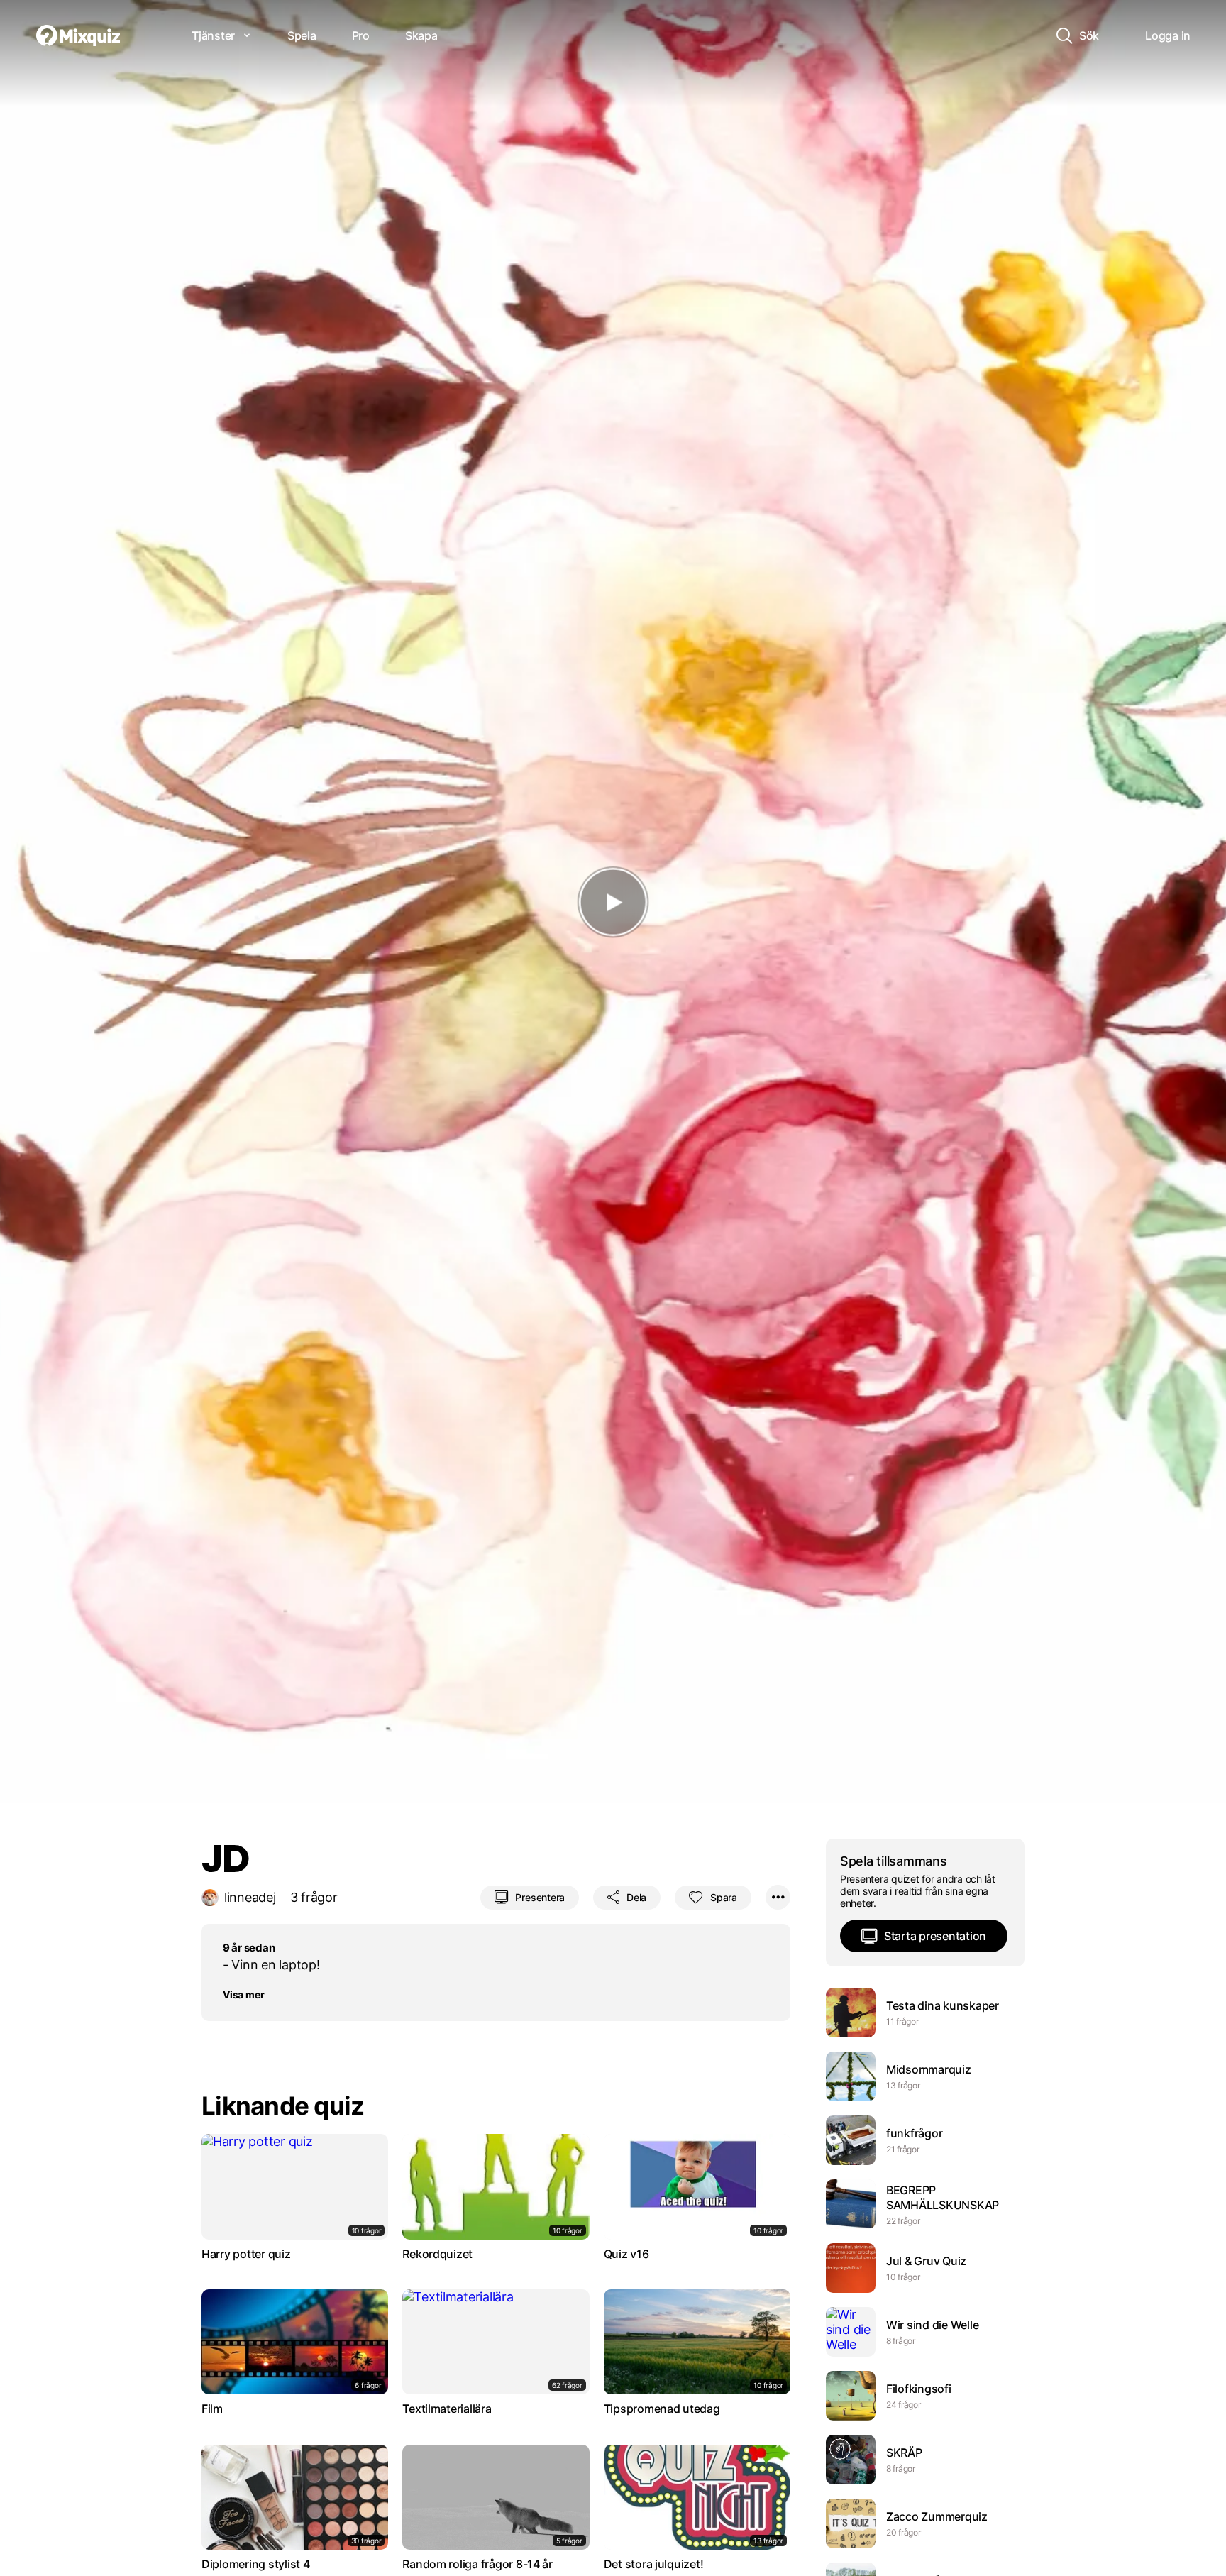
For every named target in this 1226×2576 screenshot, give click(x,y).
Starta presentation (935, 1936)
